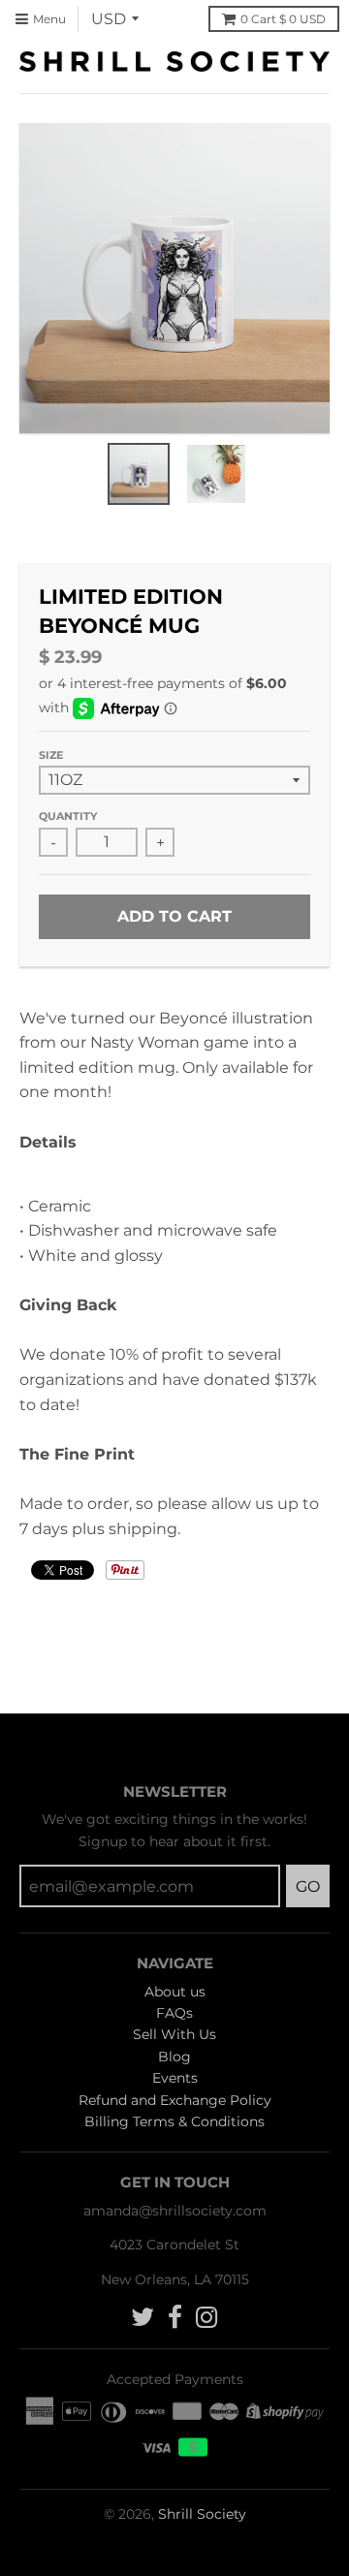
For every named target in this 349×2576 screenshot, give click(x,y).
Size (51, 755)
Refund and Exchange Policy (175, 2100)
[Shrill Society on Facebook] (175, 2318)
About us (175, 1992)
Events (175, 2078)
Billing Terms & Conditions (174, 2121)
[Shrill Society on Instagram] (207, 2318)
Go (308, 1886)
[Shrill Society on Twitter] (143, 2318)
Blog (174, 2057)
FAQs (174, 2013)
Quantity (68, 816)
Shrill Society (202, 2514)
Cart (283, 19)
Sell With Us (174, 2034)
